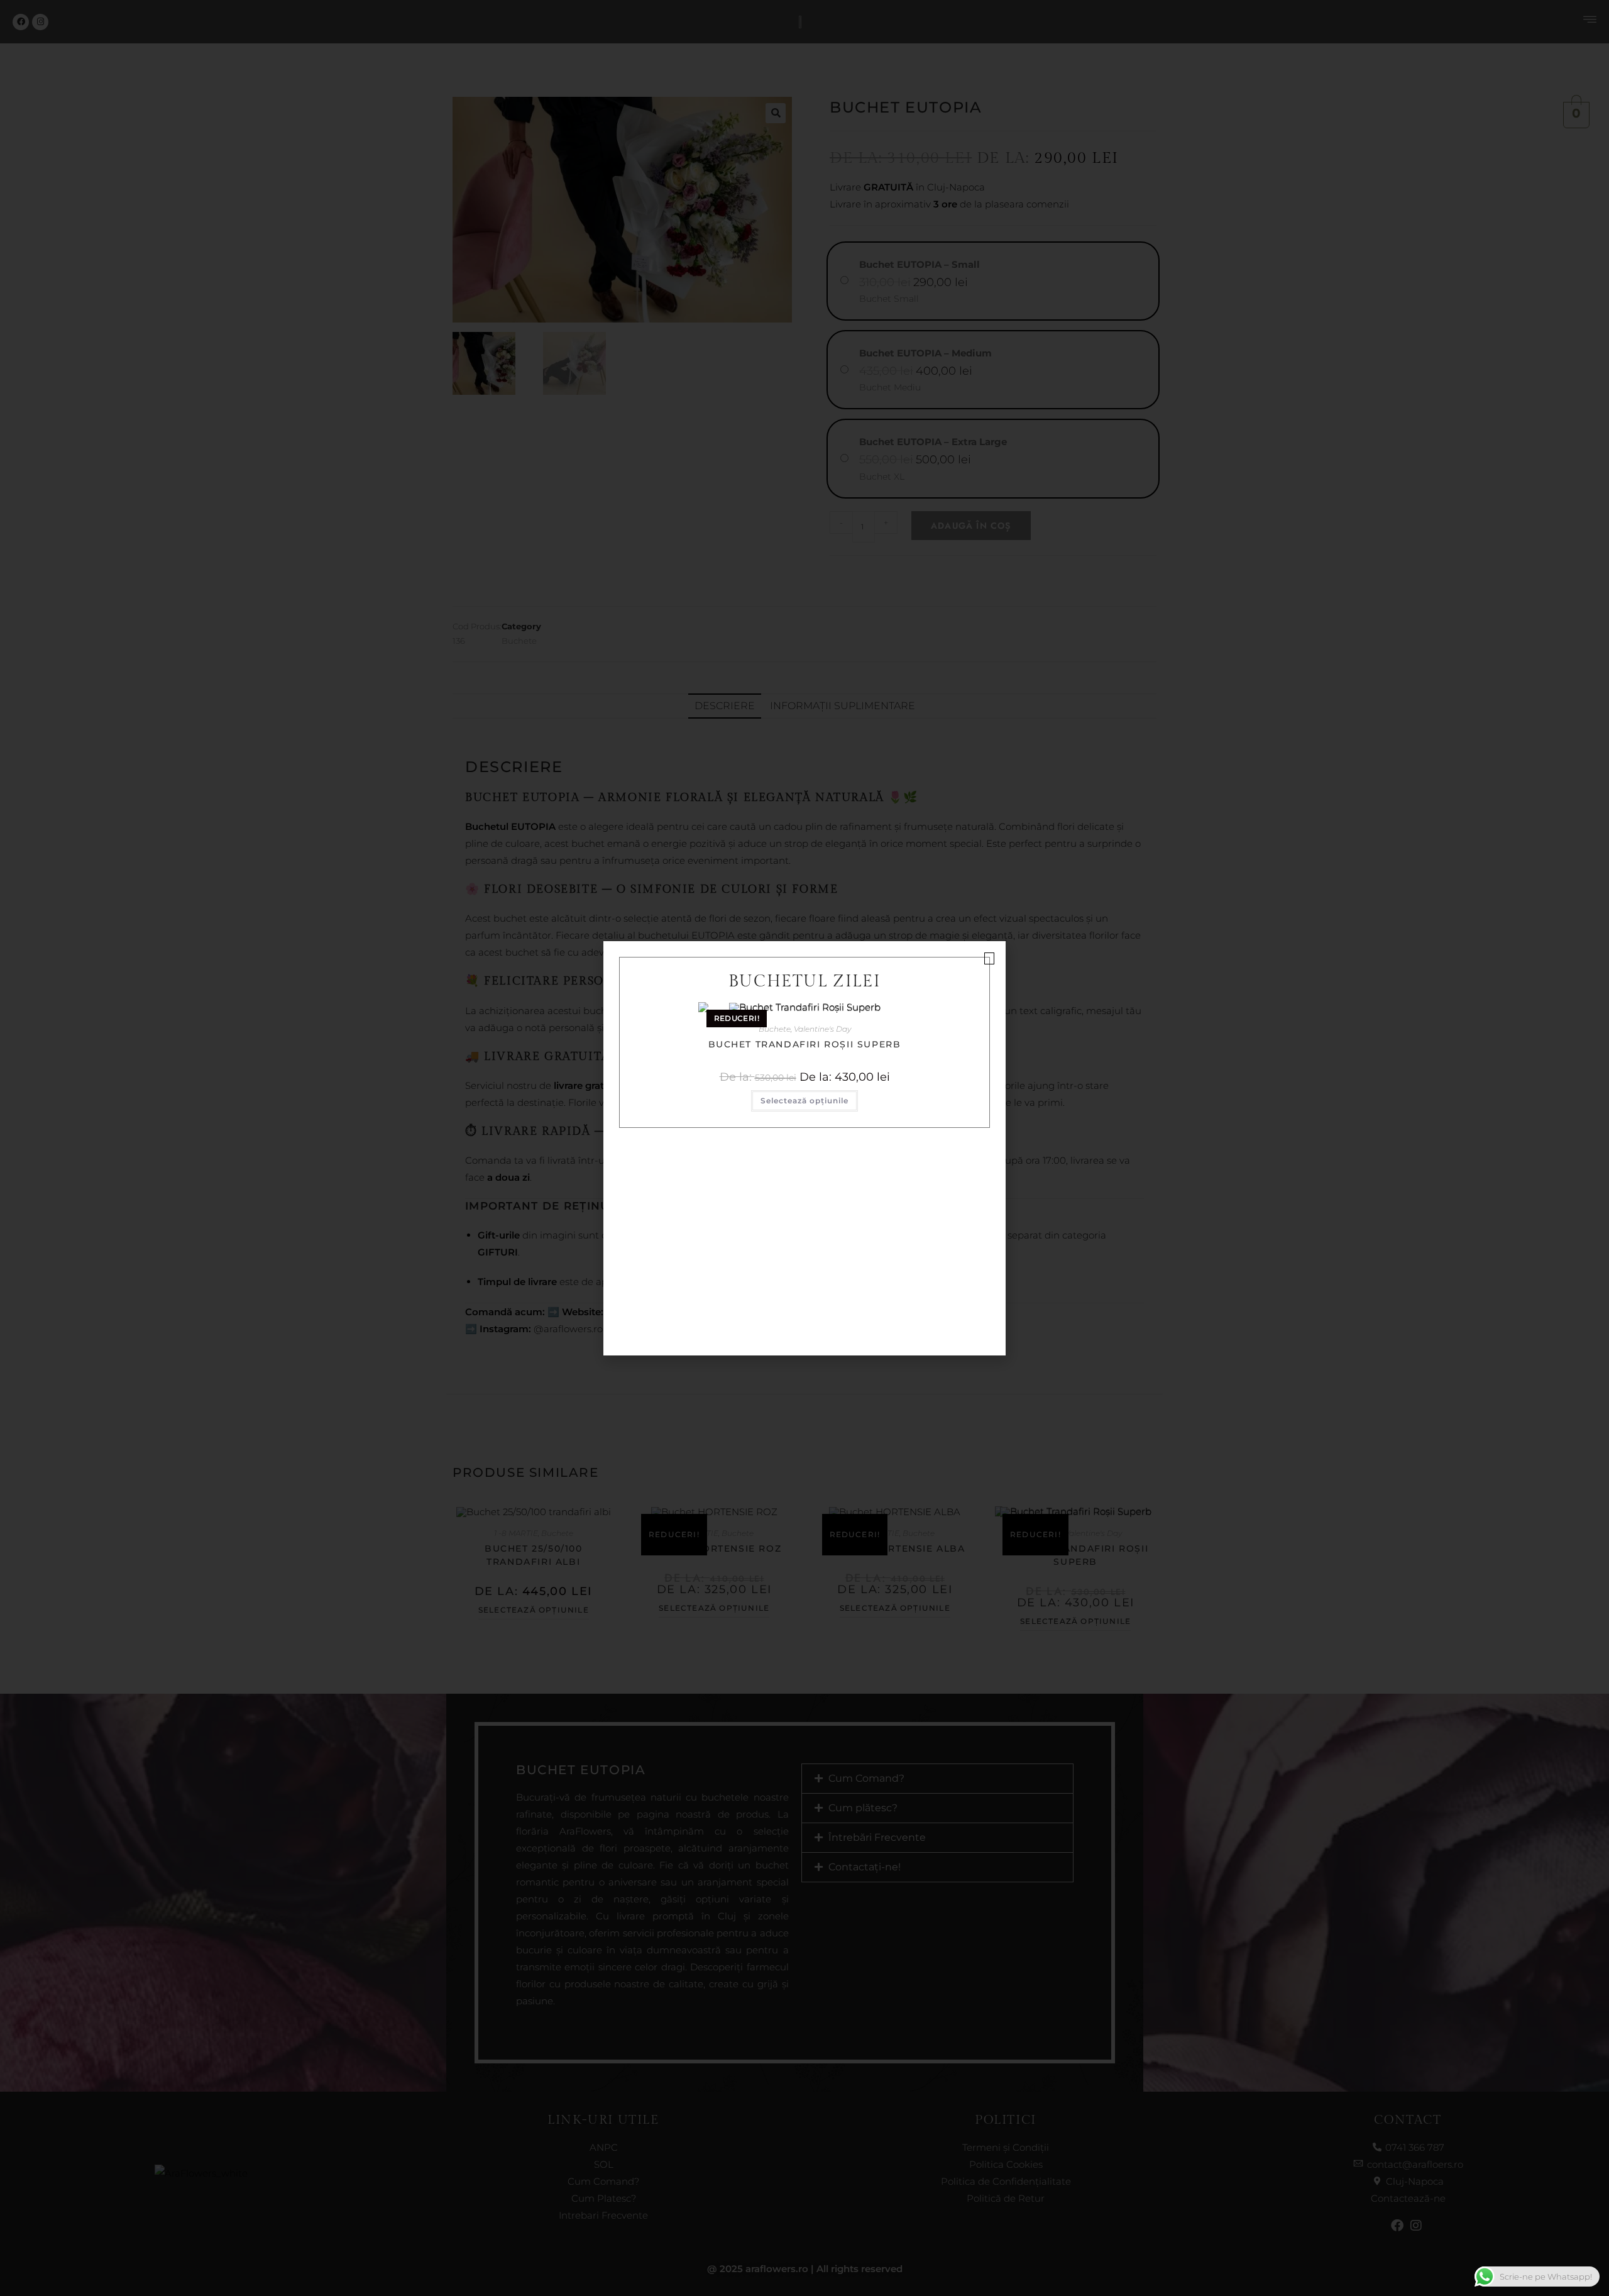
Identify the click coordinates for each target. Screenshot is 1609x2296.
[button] (989, 958)
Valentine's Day (822, 1029)
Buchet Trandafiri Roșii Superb (805, 1044)
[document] (804, 1148)
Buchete (775, 1029)
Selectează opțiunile (804, 1101)
